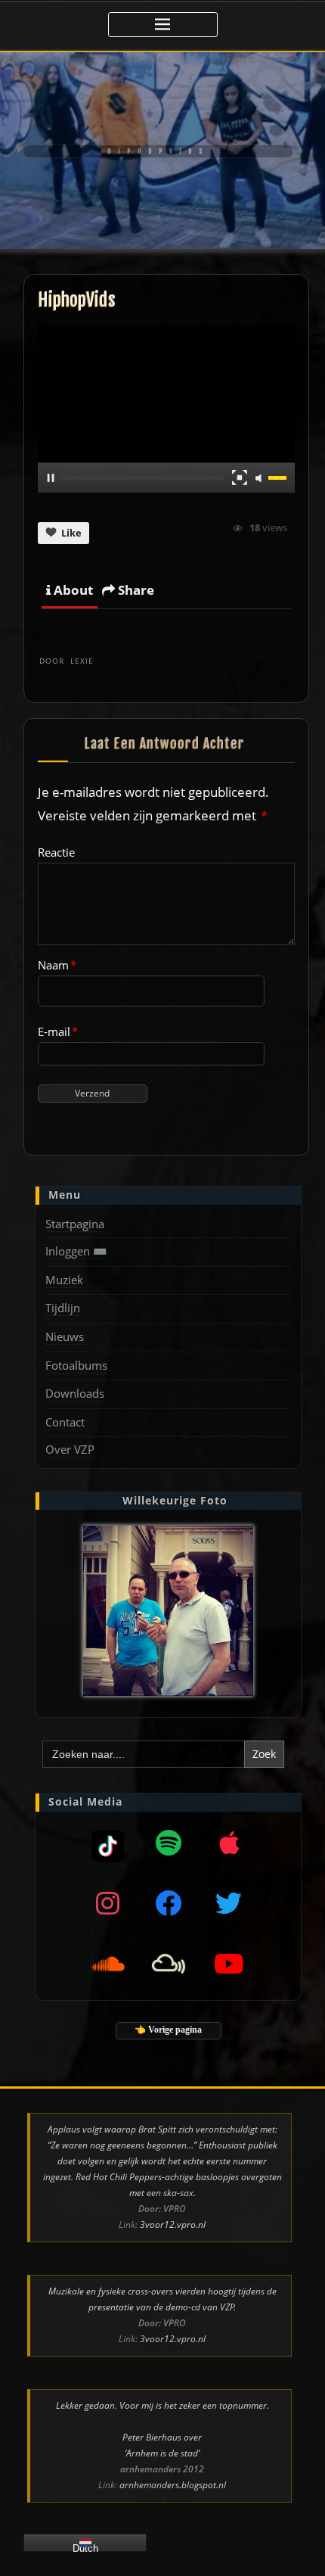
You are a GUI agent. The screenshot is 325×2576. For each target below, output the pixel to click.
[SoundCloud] (108, 1964)
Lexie (67, 661)
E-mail (58, 1031)
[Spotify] (169, 1843)
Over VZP (70, 1449)
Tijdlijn (63, 1308)
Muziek (64, 1280)
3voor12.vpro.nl (173, 2224)
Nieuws (65, 1336)
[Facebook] (169, 1903)
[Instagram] (108, 1903)
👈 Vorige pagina (168, 2030)
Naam (57, 965)
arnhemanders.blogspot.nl (173, 2485)
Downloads (75, 1393)
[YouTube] (229, 1964)
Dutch (85, 2547)
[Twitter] (229, 1903)
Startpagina (75, 1224)
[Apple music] (229, 1843)
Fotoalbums (76, 1365)
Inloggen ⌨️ (76, 1251)
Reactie (56, 852)
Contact (65, 1422)
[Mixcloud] (108, 1843)
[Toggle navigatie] (163, 25)
